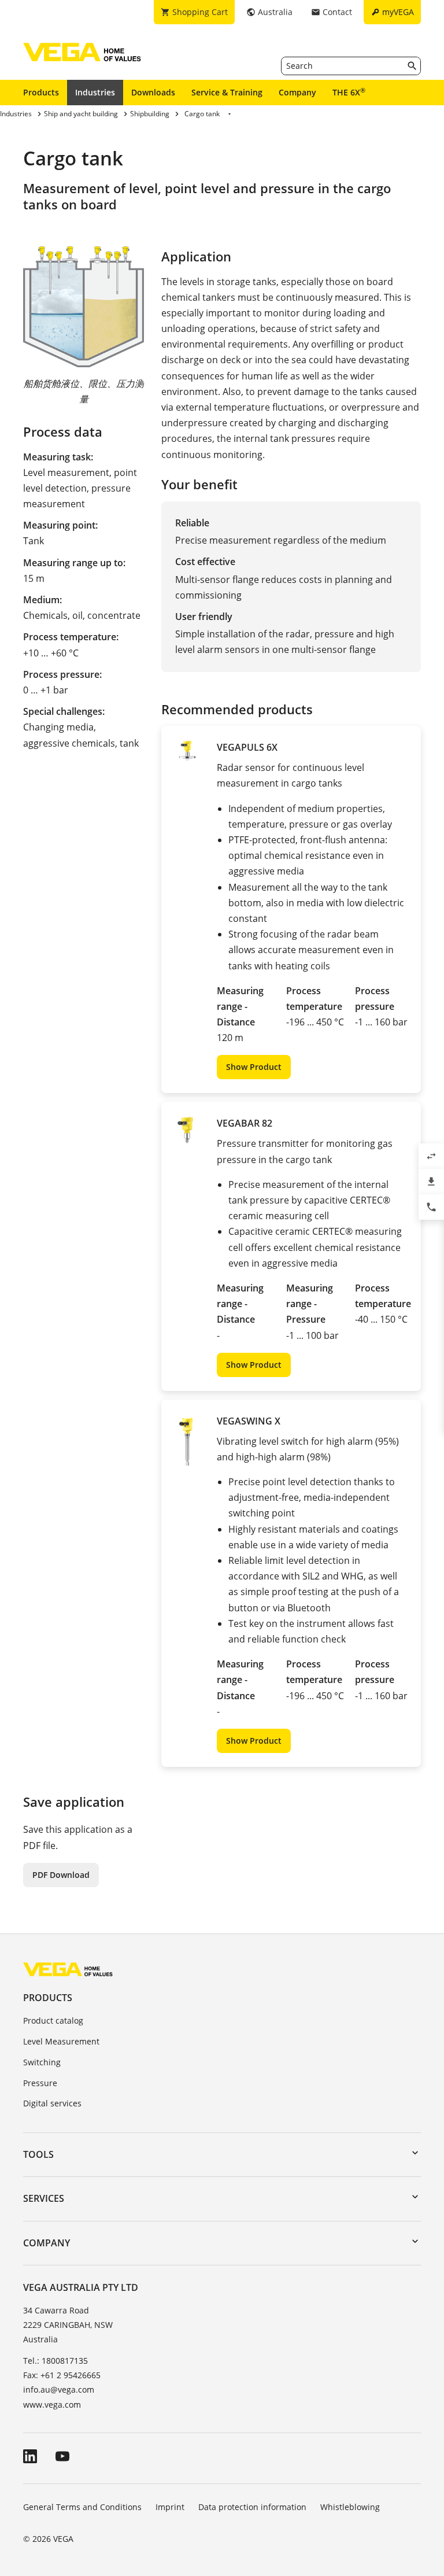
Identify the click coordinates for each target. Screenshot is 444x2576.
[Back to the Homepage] (68, 1969)
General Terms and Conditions (82, 2507)
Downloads (153, 92)
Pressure (40, 2083)
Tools (38, 2154)
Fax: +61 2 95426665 (62, 2375)
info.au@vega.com (59, 2389)
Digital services (52, 2103)
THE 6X (349, 92)
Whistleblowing (350, 2507)
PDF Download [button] (61, 1875)
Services (44, 2198)
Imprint (170, 2507)
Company (297, 92)
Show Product (254, 1067)
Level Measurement (61, 2041)
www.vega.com (52, 2405)
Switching (42, 2062)
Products (41, 92)
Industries (95, 92)
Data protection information (252, 2507)
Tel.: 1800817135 (55, 2361)
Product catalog (53, 2020)
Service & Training (227, 92)
